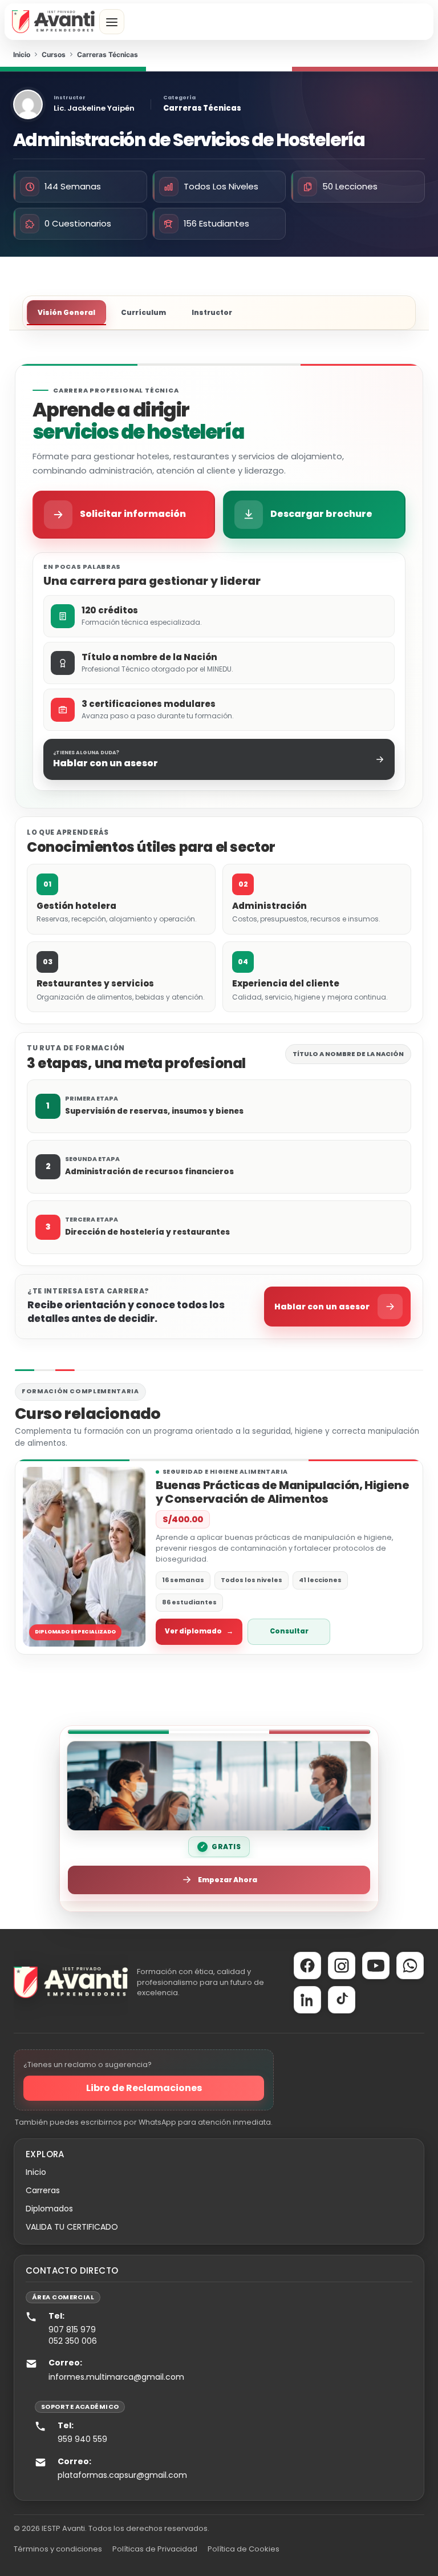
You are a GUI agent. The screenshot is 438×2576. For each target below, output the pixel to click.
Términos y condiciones (58, 2549)
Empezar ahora (228, 1880)
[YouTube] (376, 1966)
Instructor (70, 98)
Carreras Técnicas (202, 108)
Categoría (179, 98)
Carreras (43, 2190)
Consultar (289, 1631)
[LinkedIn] (307, 2000)
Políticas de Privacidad (155, 2549)
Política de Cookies (244, 2549)
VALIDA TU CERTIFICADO (72, 2227)
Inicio (36, 2172)
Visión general (66, 312)
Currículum (143, 312)
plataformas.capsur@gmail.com (122, 2475)
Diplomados (49, 2209)
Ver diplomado (199, 1631)
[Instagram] (342, 1966)
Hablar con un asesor (322, 1307)
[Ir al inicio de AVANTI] (53, 22)
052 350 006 (73, 2341)
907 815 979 (72, 2330)
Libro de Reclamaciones (144, 2088)
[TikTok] (342, 2000)
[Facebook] (307, 1966)
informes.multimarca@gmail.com (116, 2377)
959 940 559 (82, 2439)
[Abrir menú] (112, 22)
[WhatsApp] (410, 1966)
